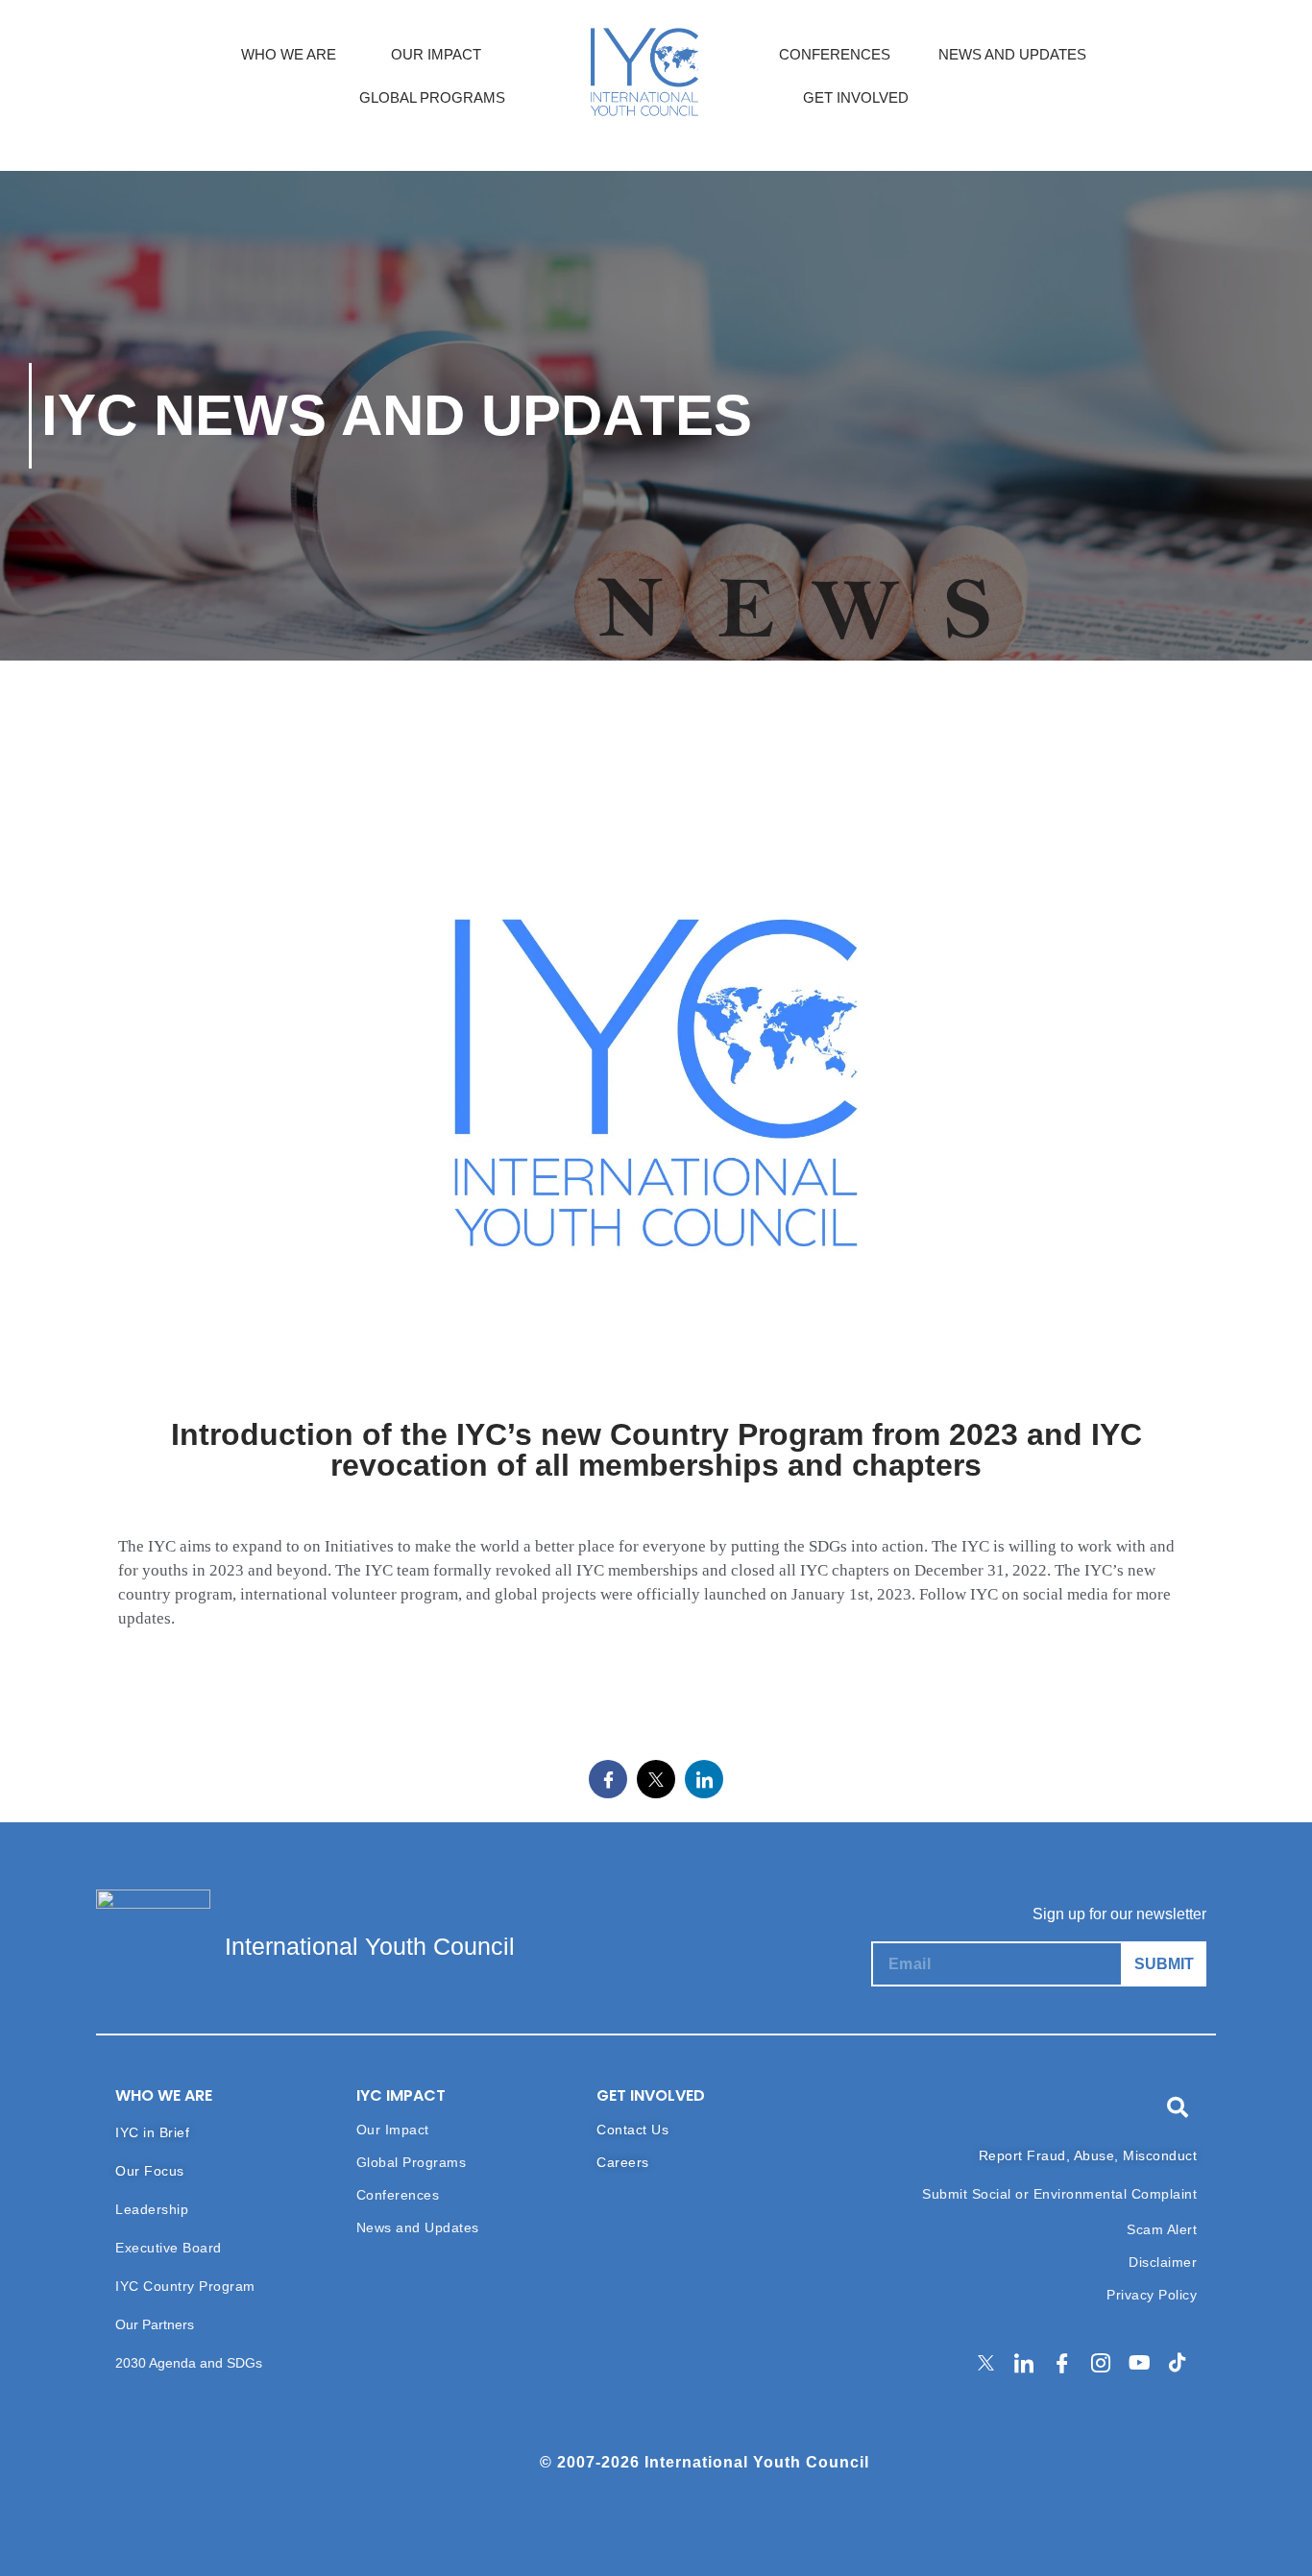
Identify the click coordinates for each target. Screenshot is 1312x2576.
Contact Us (632, 2130)
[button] (1178, 2107)
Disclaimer (1163, 2262)
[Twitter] (985, 2364)
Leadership (152, 2209)
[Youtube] (1139, 2364)
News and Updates (418, 2227)
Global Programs (412, 2162)
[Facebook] (1062, 2364)
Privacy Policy (1152, 2295)
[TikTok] (1178, 2364)
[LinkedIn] (1024, 2364)
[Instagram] (1101, 2364)
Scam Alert (1162, 2229)
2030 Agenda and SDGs (189, 2363)
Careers (623, 2162)
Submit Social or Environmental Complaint (1059, 2194)
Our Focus (150, 2171)
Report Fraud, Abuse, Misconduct (1088, 2155)
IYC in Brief (152, 2132)
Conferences (398, 2195)
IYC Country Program (185, 2286)
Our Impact (393, 2130)
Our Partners (155, 2324)
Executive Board (169, 2248)
